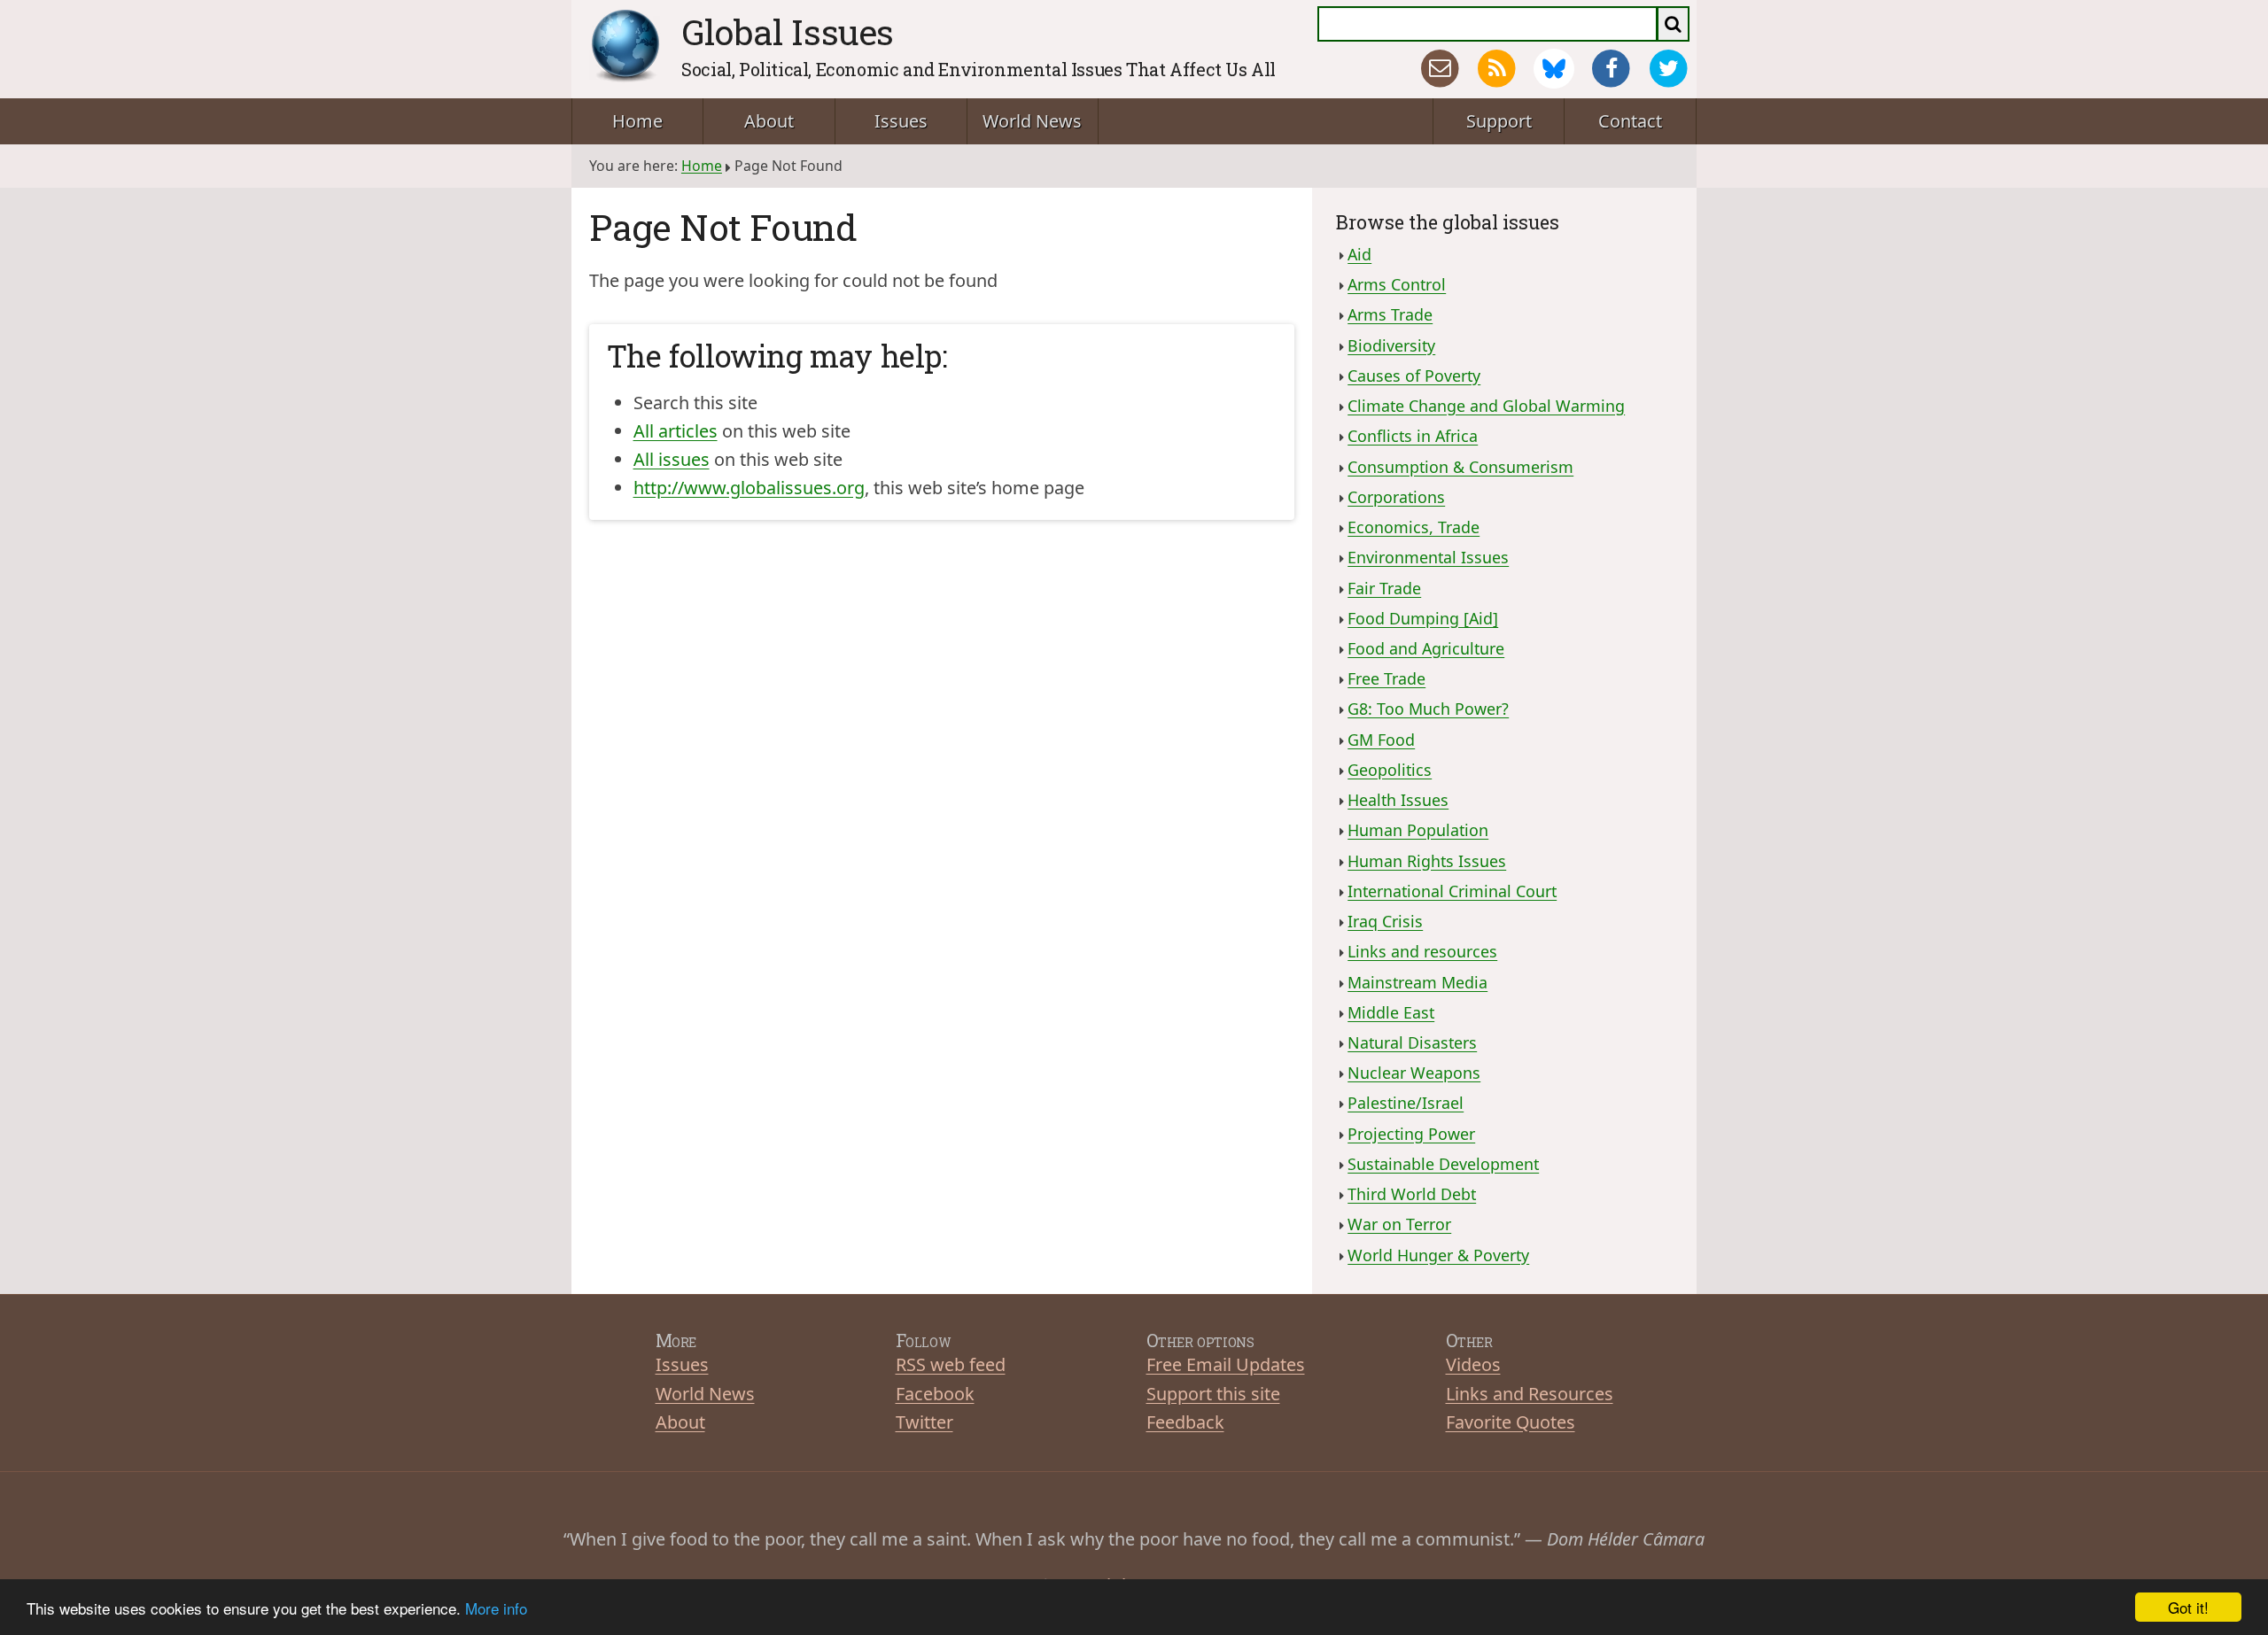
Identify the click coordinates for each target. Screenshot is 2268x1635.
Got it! (2188, 1607)
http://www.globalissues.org (749, 488)
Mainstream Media (1417, 982)
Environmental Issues (1428, 557)
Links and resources (1422, 951)
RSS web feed (951, 1364)
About (769, 121)
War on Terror (1399, 1224)
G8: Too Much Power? (1428, 709)
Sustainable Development (1443, 1164)
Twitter (924, 1422)
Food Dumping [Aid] (1423, 618)
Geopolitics (1390, 770)
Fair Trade (1384, 588)
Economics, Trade (1414, 527)
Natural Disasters (1412, 1042)
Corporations (1396, 497)
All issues (672, 459)
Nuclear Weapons (1414, 1073)
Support (1499, 121)
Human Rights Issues (1427, 861)
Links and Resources (1530, 1394)
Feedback (1185, 1422)
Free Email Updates (1226, 1364)
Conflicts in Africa (1413, 436)
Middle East (1391, 1012)
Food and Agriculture (1426, 648)
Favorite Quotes (1511, 1422)
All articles (676, 431)
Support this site (1213, 1394)
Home (637, 121)
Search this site (695, 403)
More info (496, 1608)
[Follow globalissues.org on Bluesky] (1554, 69)
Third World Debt (1412, 1194)
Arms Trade (1390, 314)
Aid (1359, 254)
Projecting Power (1411, 1134)
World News (1032, 121)
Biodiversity (1391, 345)
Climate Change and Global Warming (1486, 406)
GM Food (1381, 740)
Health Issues (1398, 800)
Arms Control (1397, 284)
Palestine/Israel (1406, 1103)
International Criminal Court (1452, 891)
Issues (901, 121)
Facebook (935, 1394)
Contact (1630, 121)
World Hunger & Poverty (1438, 1255)
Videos (1473, 1364)
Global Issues (788, 31)
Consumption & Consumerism (1460, 467)
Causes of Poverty (1414, 376)
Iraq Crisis (1385, 921)
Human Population (1418, 830)
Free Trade (1386, 678)
